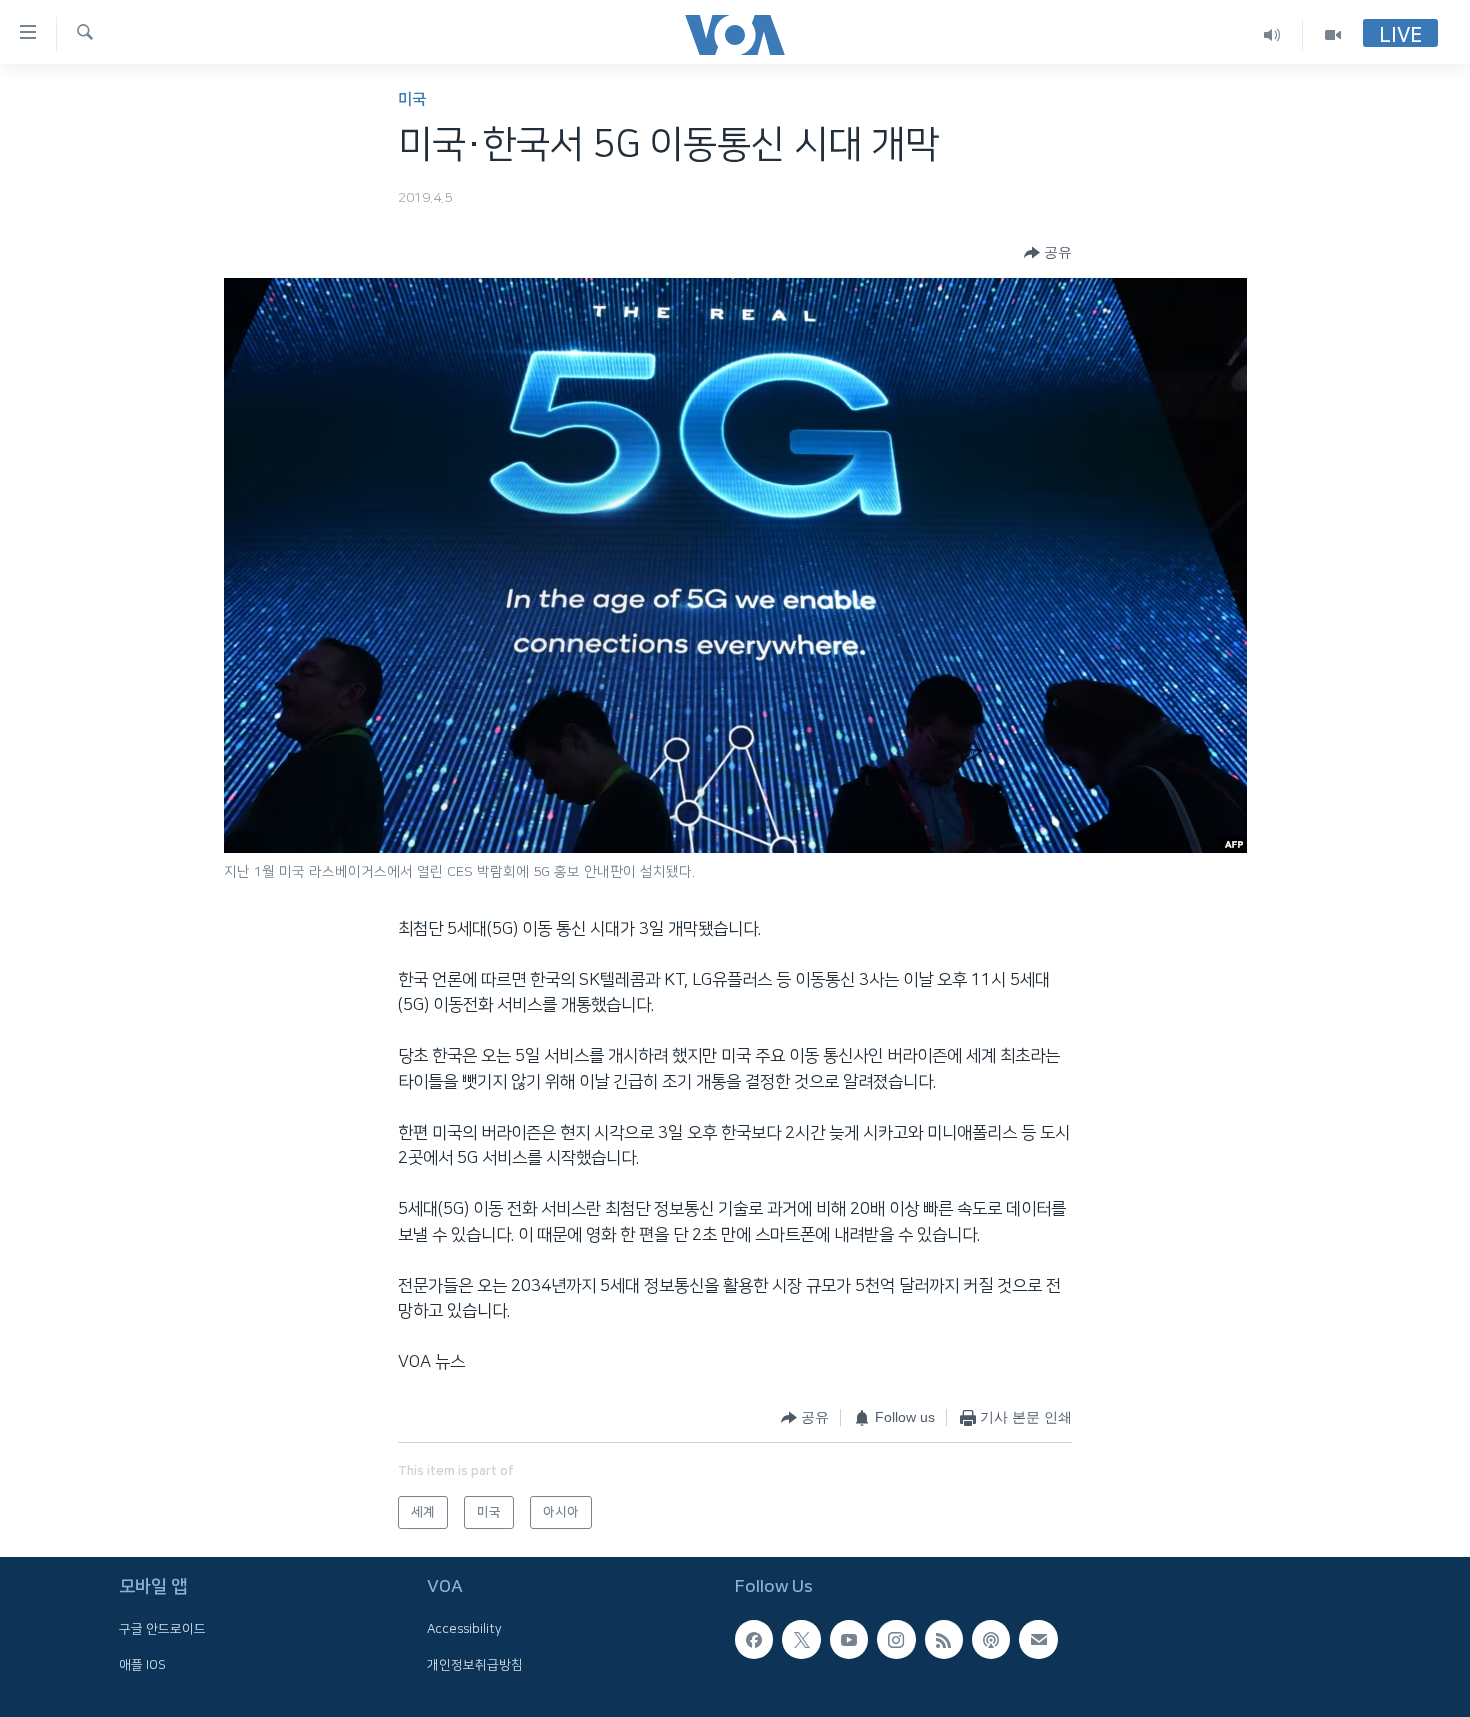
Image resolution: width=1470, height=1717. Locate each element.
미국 (412, 99)
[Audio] (1272, 34)
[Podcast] (991, 1639)
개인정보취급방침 (475, 1665)
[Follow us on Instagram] (896, 1639)
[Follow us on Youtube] (849, 1639)
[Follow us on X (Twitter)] (801, 1639)
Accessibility (464, 1629)
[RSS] (944, 1639)
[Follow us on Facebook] (754, 1639)
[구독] (1038, 1639)
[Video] (1333, 34)
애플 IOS (142, 1665)
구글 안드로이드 (162, 1629)
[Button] (1048, 253)
